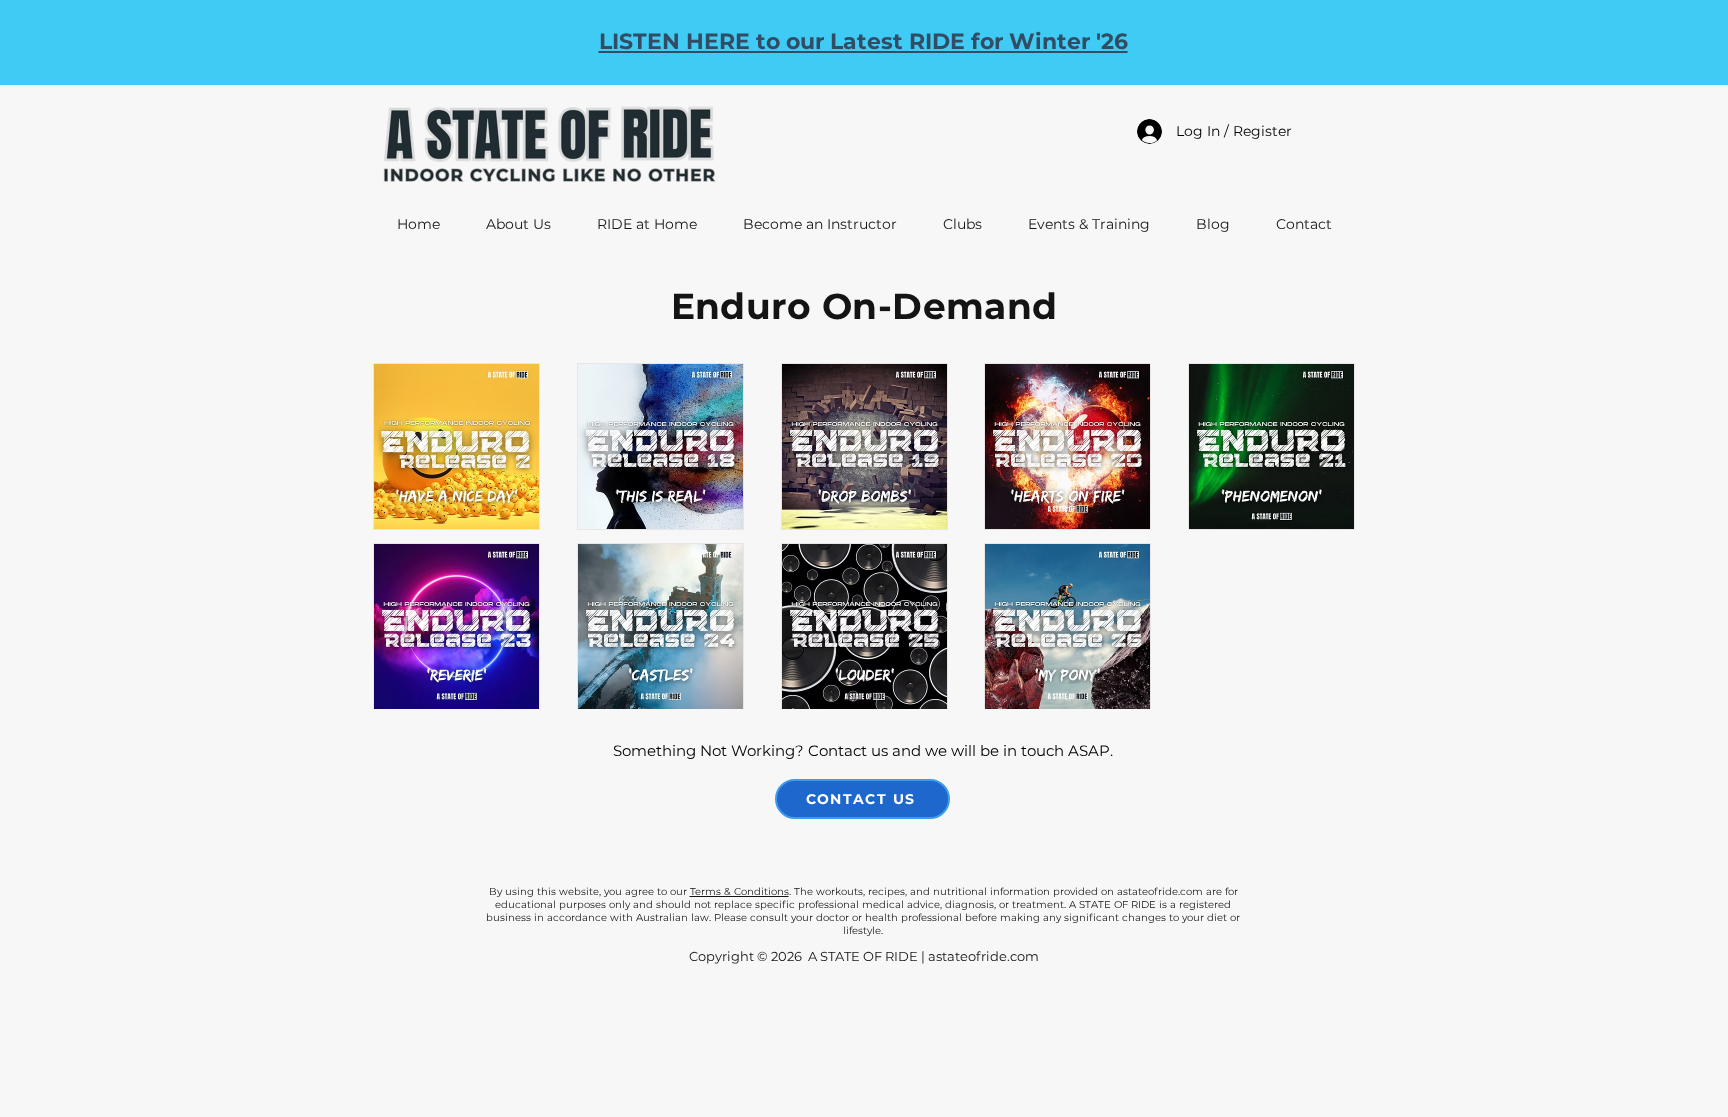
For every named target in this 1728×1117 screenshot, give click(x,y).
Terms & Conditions (739, 891)
